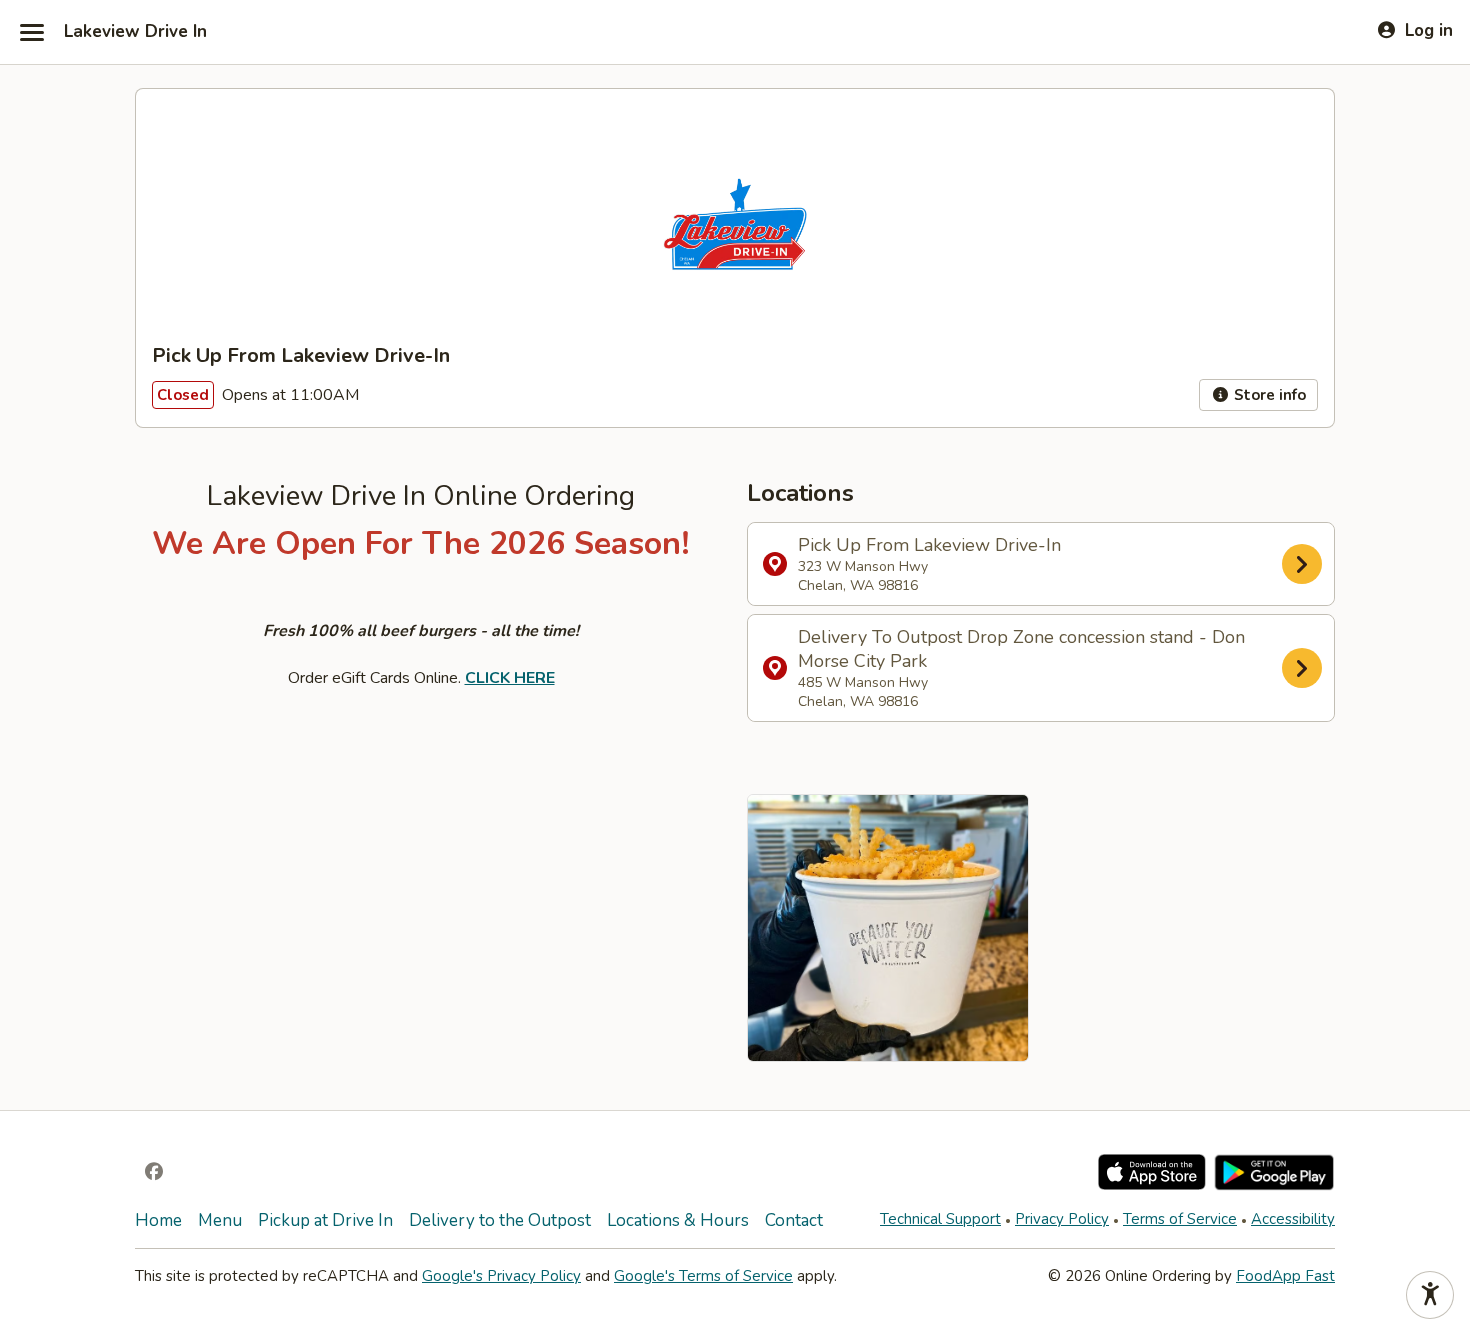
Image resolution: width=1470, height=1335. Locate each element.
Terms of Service (1180, 1219)
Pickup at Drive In (325, 1220)
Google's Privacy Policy (501, 1276)
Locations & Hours (678, 1220)
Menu (220, 1220)
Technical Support (940, 1219)
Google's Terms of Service (703, 1276)
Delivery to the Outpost (500, 1220)
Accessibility (1293, 1219)
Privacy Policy (1062, 1219)
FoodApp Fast (1285, 1276)
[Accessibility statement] (1430, 1295)
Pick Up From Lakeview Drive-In (929, 564)
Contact (794, 1220)
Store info (1268, 395)
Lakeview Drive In (135, 32)
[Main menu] (32, 32)
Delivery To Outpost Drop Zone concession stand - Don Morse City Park (1021, 668)
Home (158, 1220)
